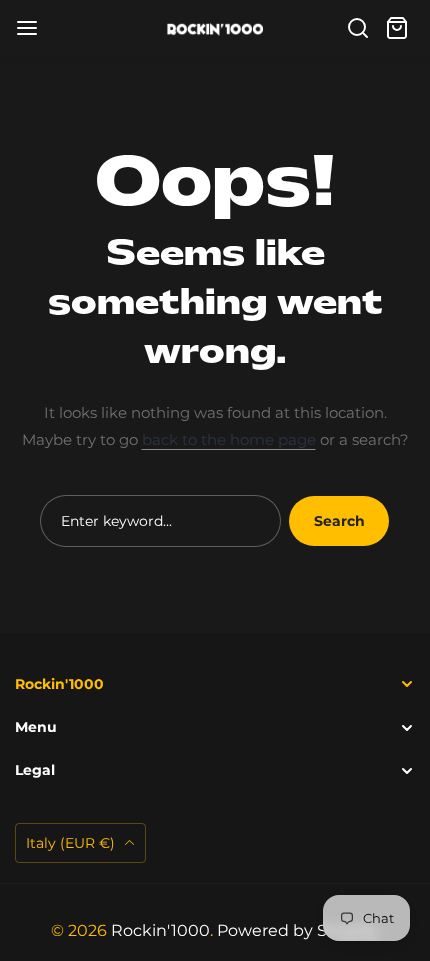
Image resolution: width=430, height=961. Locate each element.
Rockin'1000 (160, 930)
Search (339, 521)
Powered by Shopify (296, 930)
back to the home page (229, 439)
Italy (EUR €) (72, 843)
